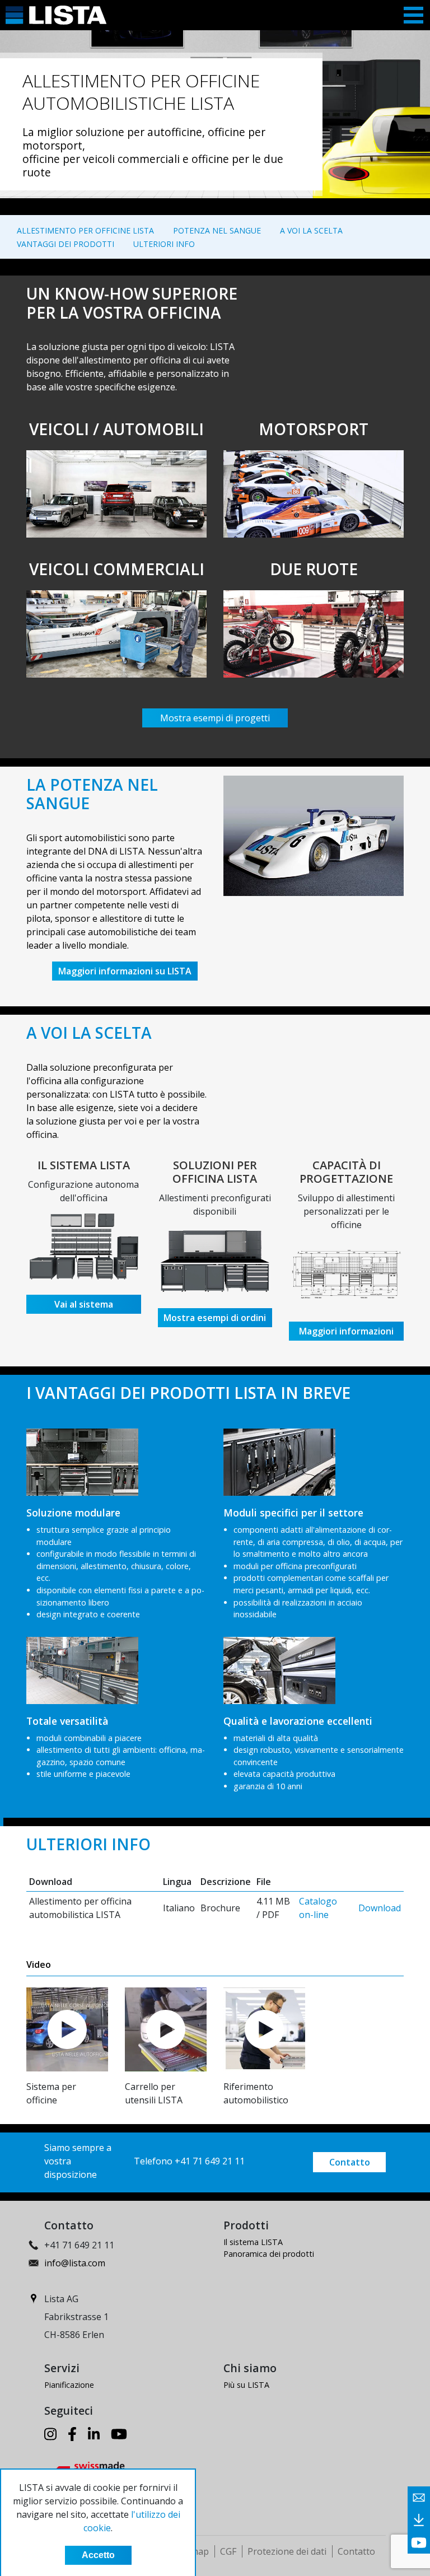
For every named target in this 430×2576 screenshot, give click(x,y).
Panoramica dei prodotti (269, 2254)
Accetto (98, 2555)
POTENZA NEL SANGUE (217, 230)
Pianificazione (69, 2385)
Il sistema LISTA (253, 2242)
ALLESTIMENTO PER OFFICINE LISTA (85, 230)
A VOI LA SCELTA (311, 230)
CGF (228, 2551)
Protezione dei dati (287, 2551)
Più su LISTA (246, 2385)
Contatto (350, 2162)
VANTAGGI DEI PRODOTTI (66, 244)
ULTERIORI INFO (164, 244)
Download (380, 1908)
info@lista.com (75, 2263)
